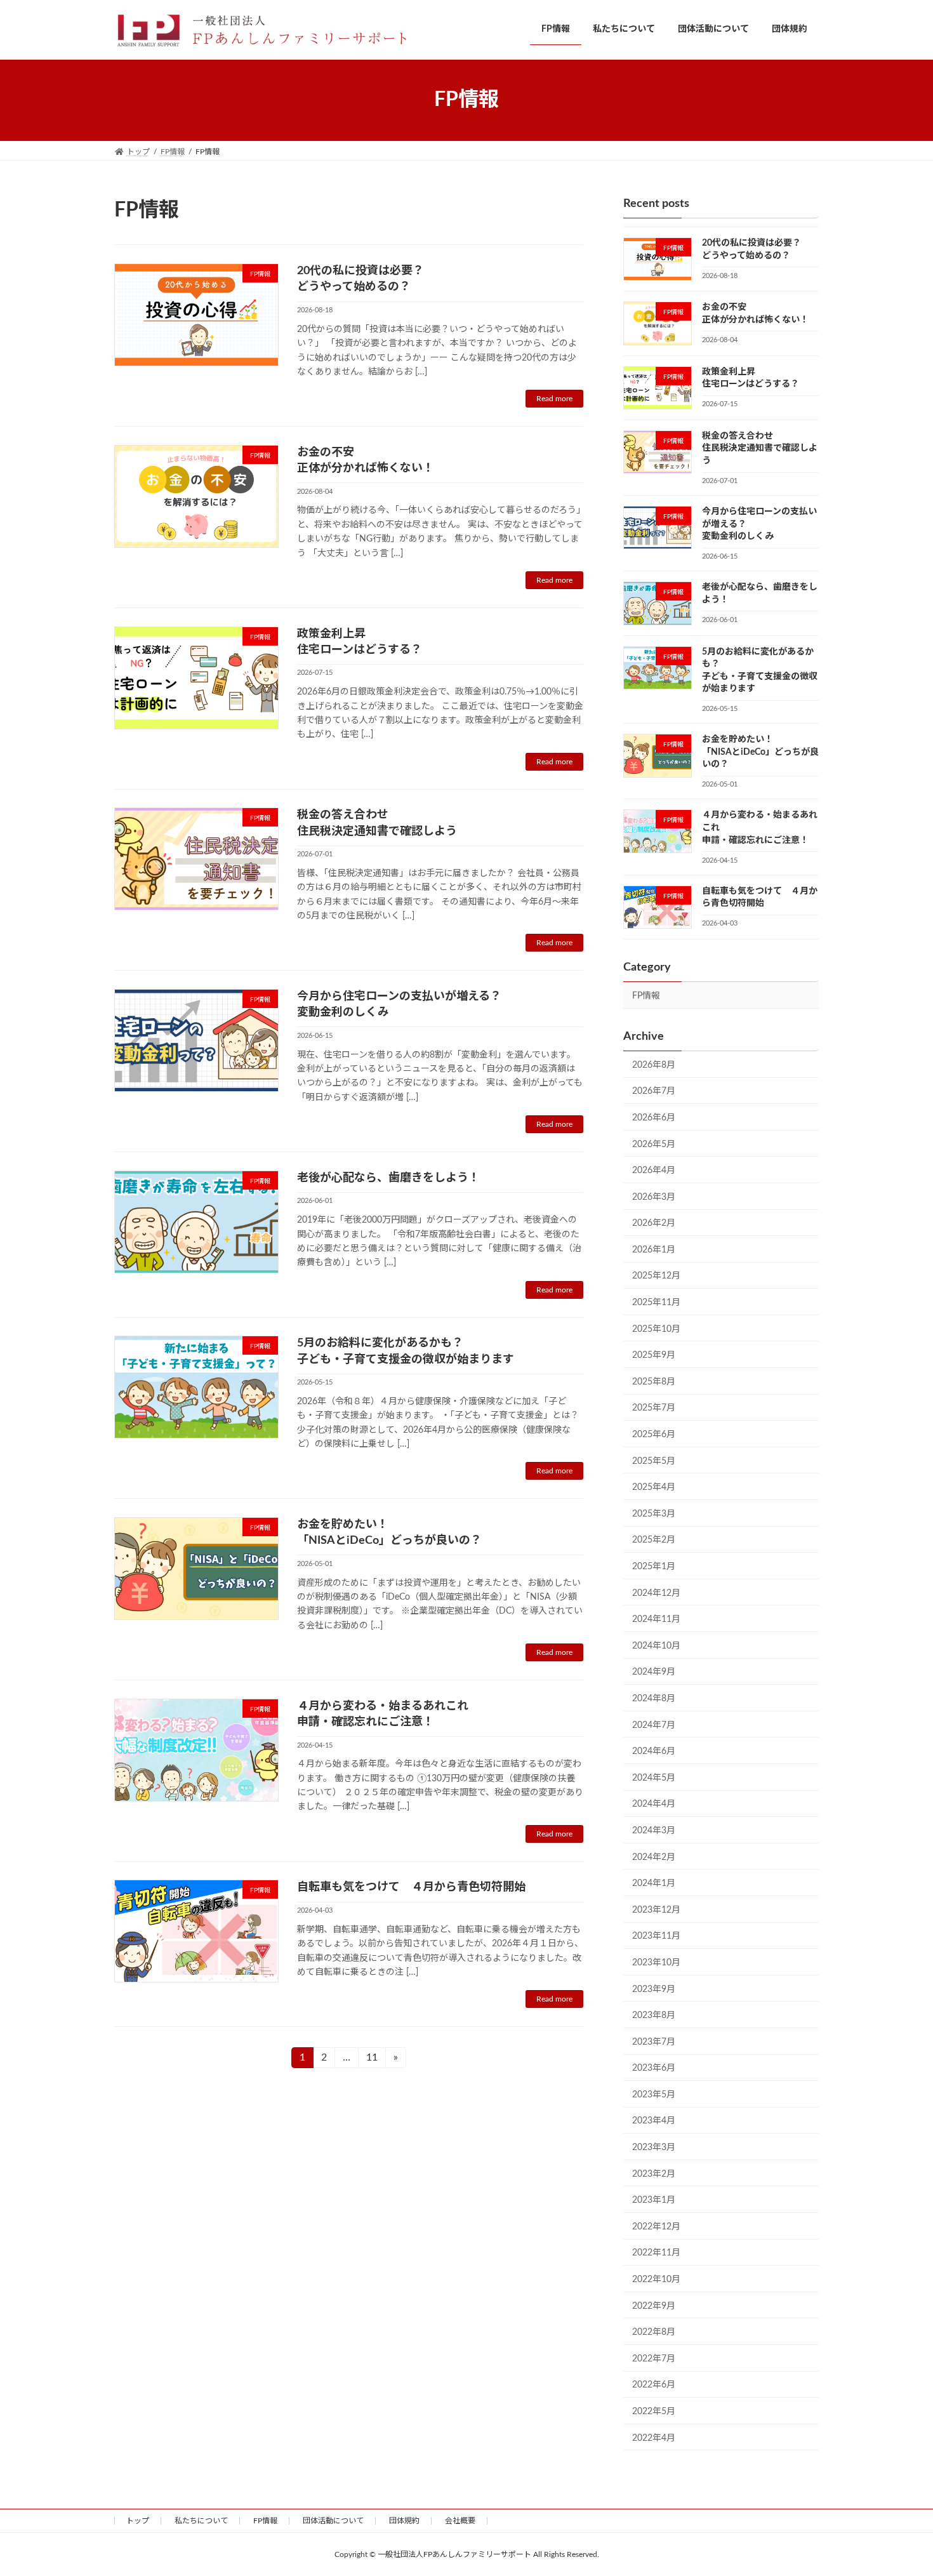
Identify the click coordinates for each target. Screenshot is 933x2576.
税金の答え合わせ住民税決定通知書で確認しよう (760, 448)
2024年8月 (654, 1699)
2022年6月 (654, 2385)
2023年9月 (654, 1989)
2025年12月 (656, 1276)
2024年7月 (654, 1725)
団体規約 (404, 2521)
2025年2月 (654, 1540)
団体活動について (333, 2521)
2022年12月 (656, 2226)
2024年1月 (654, 1883)
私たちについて (201, 2521)
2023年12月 (656, 1909)
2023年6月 (654, 2068)
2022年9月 (654, 2306)
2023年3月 (654, 2148)
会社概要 (460, 2521)
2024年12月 (656, 1593)
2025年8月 (654, 1381)
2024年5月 (654, 1777)
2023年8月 (654, 2015)
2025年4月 (654, 1487)
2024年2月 (654, 1857)
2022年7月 (654, 2358)
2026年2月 (654, 1223)
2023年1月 (654, 2200)
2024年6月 (654, 1751)
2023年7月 (654, 2042)
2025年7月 (654, 1408)
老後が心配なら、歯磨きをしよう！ (388, 1178)
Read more (554, 399)
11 (376, 2057)
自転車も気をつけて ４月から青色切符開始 (411, 1887)
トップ (138, 2521)
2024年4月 (654, 1804)
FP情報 (646, 996)
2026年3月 (654, 1197)
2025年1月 (654, 1567)
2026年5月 (654, 1144)
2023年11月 (656, 1936)
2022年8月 (654, 2332)
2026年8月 (654, 1065)
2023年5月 (654, 2094)
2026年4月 (654, 1171)
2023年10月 (656, 1963)
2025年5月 (654, 1461)
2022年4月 (654, 2438)
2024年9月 (654, 1672)
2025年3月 (654, 1513)
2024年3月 (654, 1831)
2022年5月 (654, 2412)
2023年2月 (654, 2174)
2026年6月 (654, 1118)
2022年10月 (656, 2280)
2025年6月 (654, 1435)
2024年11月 (656, 1619)
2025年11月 (656, 1303)
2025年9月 (654, 1355)
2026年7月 (654, 1091)
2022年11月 (656, 2253)
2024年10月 (656, 1645)
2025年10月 (656, 1329)
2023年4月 (654, 2121)
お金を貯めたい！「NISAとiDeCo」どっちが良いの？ (760, 752)
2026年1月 (654, 1249)
